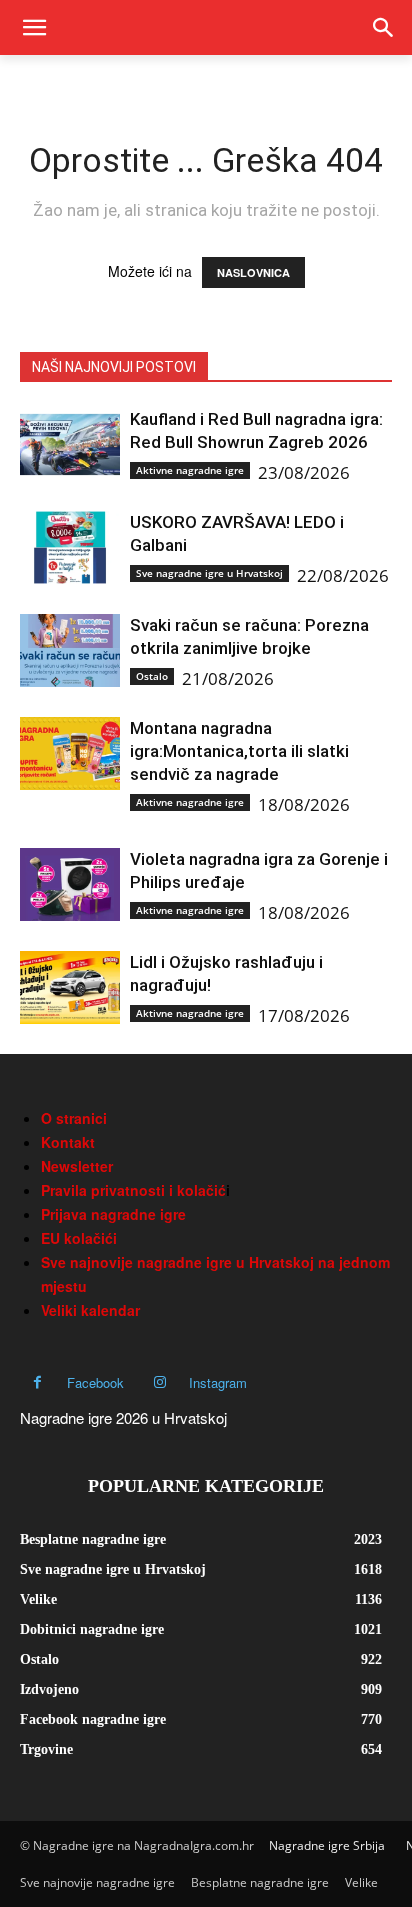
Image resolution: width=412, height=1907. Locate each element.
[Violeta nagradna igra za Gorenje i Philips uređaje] (70, 884)
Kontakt (68, 1142)
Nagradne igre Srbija (327, 1845)
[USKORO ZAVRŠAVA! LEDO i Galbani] (70, 547)
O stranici (74, 1118)
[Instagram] (159, 1382)
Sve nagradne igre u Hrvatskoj (209, 573)
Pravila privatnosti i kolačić (133, 1190)
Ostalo (152, 676)
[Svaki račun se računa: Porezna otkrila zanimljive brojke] (70, 650)
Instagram (218, 1382)
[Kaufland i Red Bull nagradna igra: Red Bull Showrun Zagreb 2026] (70, 444)
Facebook (95, 1382)
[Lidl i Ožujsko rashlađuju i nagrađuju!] (70, 987)
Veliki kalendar (90, 1310)
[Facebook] (37, 1382)
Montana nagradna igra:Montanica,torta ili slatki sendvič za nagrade (239, 751)
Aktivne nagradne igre (190, 470)
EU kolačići (79, 1238)
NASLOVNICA (253, 272)
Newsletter (77, 1166)
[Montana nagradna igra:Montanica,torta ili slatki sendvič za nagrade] (70, 753)
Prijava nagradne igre (113, 1214)
